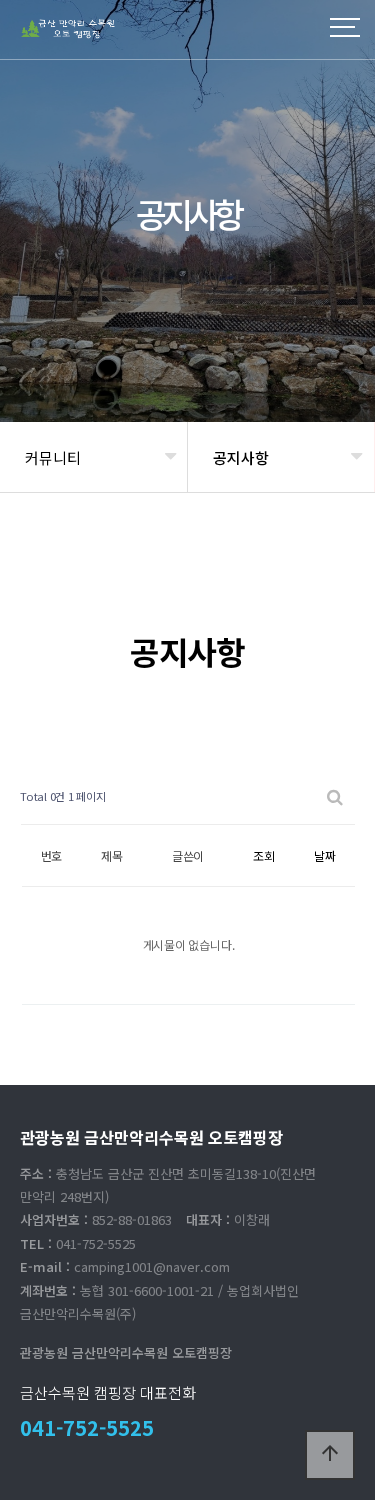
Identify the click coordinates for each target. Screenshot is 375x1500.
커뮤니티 (53, 457)
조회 (264, 855)
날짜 (325, 855)
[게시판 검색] (335, 796)
